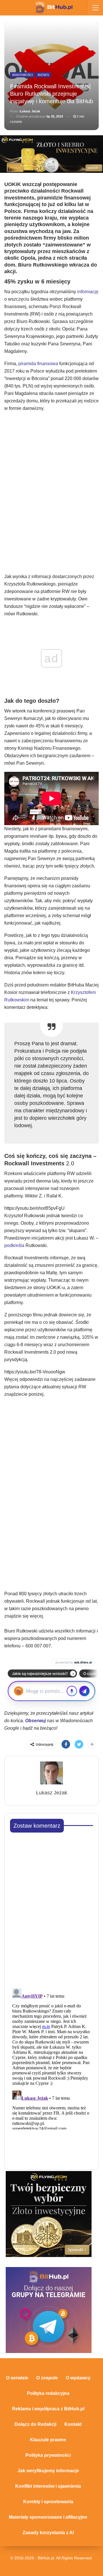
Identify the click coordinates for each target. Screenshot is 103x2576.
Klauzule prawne (48, 2440)
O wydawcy (78, 2378)
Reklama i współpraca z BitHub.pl (48, 2409)
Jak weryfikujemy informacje (48, 2471)
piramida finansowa (38, 364)
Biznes (43, 75)
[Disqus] (51, 1909)
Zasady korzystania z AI (48, 2533)
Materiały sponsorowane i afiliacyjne (48, 2517)
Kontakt (73, 2424)
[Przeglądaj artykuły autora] (51, 1773)
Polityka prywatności (48, 2455)
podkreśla (14, 1245)
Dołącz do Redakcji (35, 2424)
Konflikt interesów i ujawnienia (48, 2486)
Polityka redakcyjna (48, 2393)
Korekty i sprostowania (48, 2502)
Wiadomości (22, 75)
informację (88, 292)
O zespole (47, 2378)
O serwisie (17, 2378)
